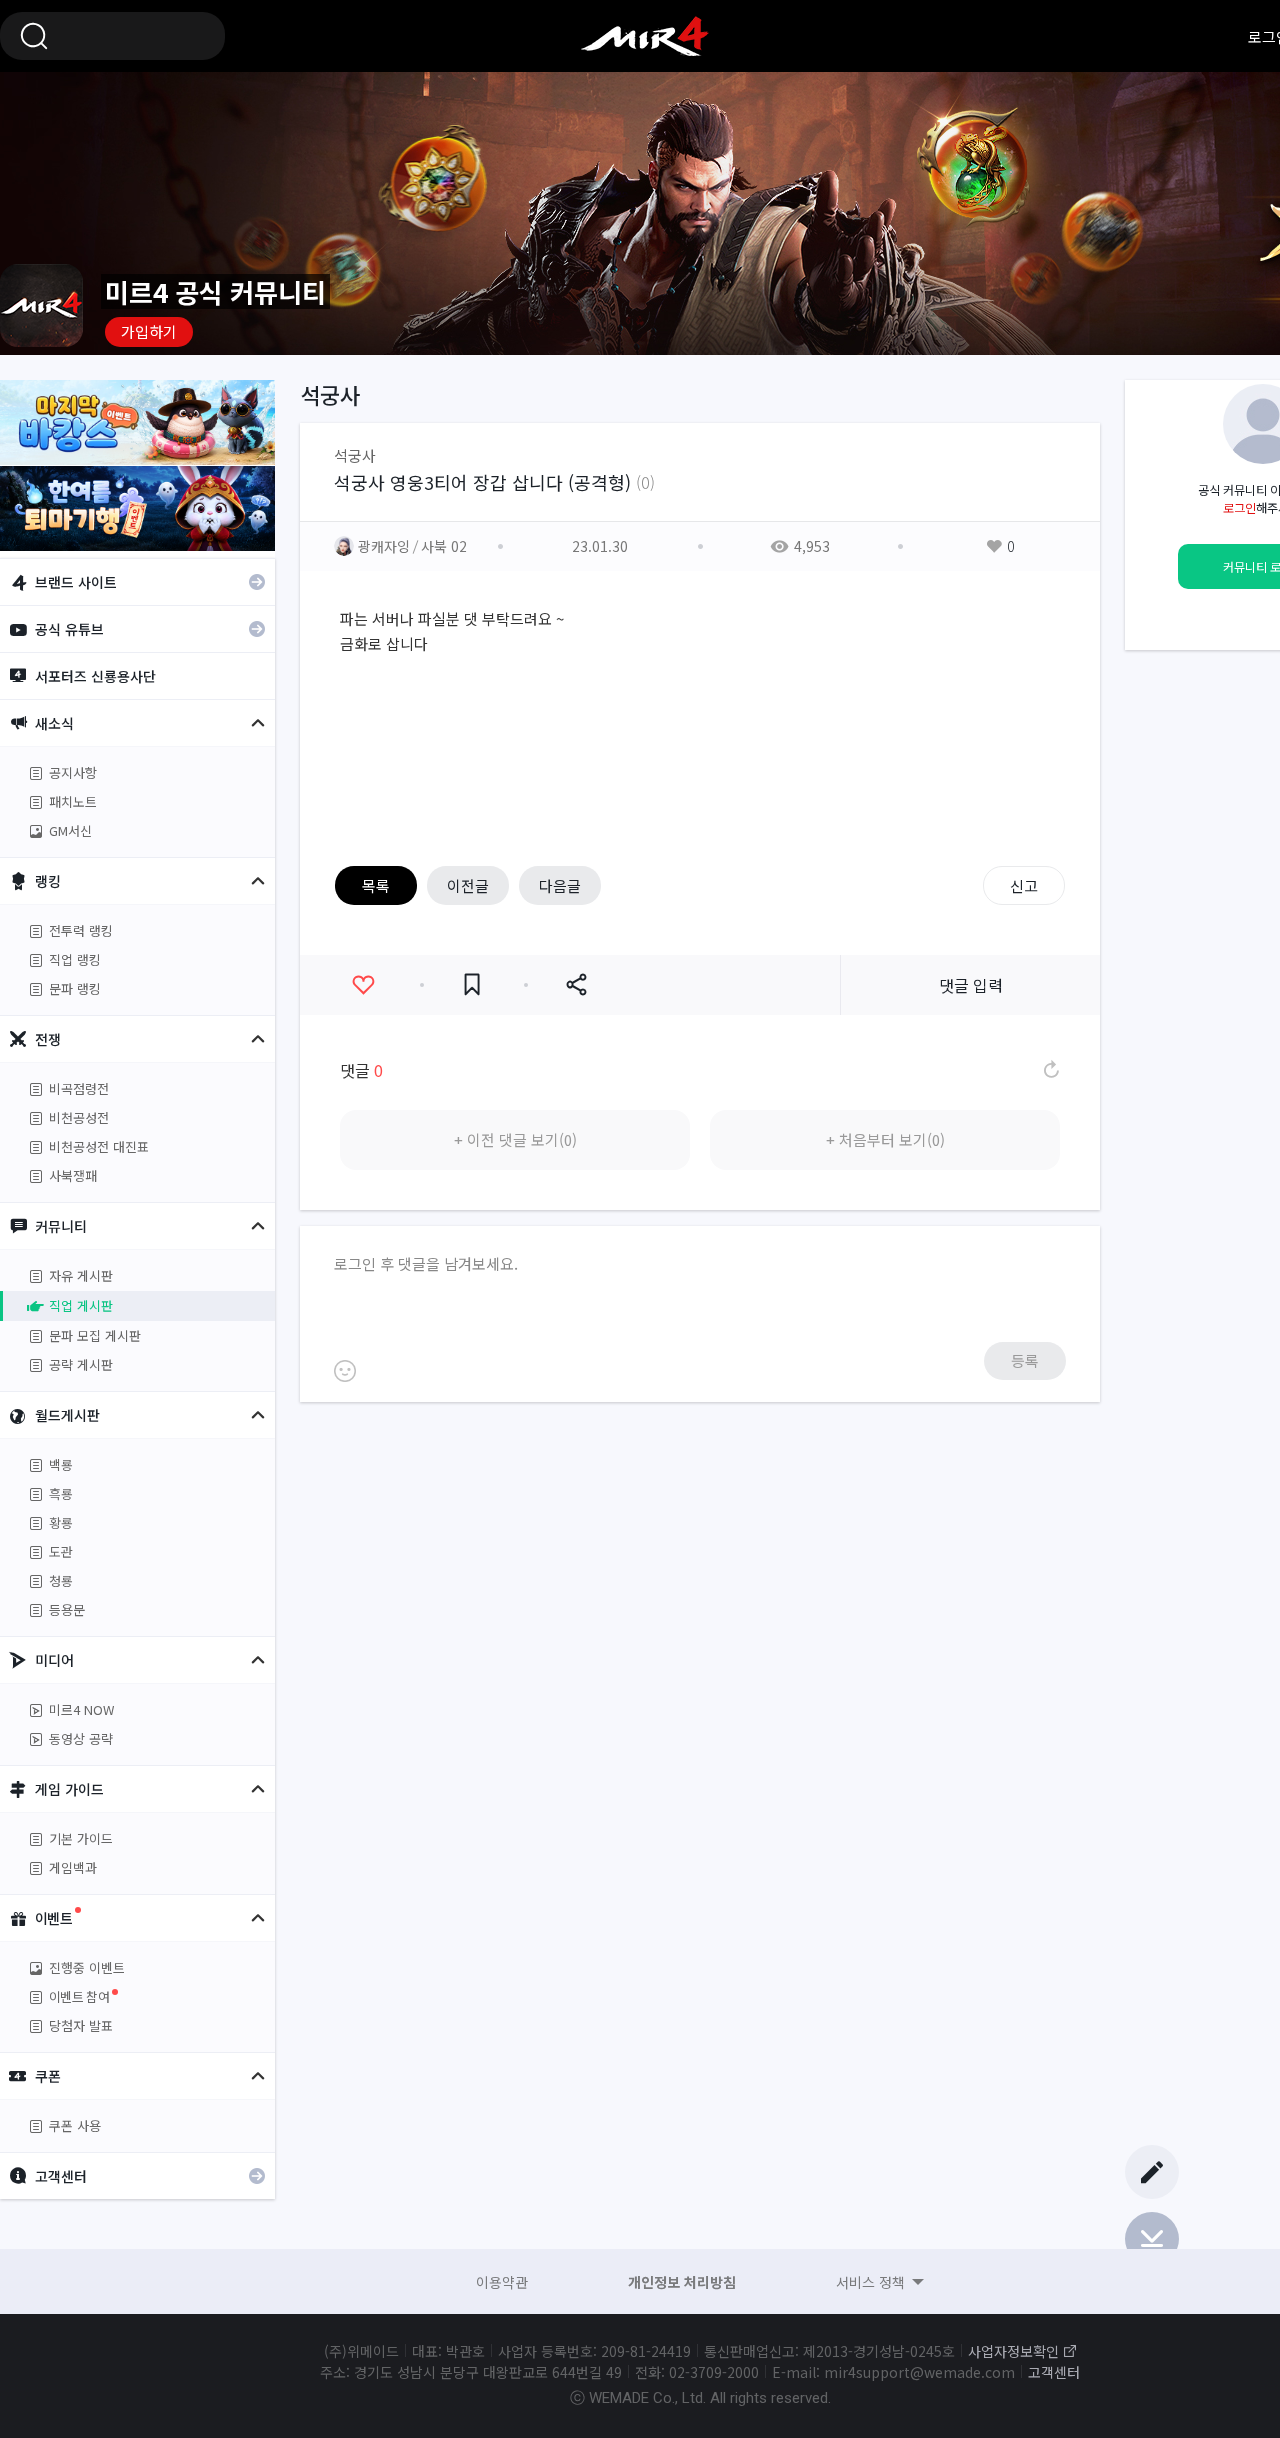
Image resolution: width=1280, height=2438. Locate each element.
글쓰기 (1152, 2172)
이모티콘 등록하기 (345, 1371)
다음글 (560, 885)
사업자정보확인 (1013, 2351)
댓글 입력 (971, 985)
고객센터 (1054, 2372)
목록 (376, 885)
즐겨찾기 (472, 985)
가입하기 (149, 331)
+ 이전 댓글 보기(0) (515, 1139)
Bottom (1152, 2239)
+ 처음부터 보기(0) (885, 1139)
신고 (1024, 885)
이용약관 (502, 2282)
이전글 (468, 885)
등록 (1025, 1360)
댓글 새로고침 (1050, 1070)
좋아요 (363, 985)
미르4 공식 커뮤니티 (645, 36)
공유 (576, 985)
